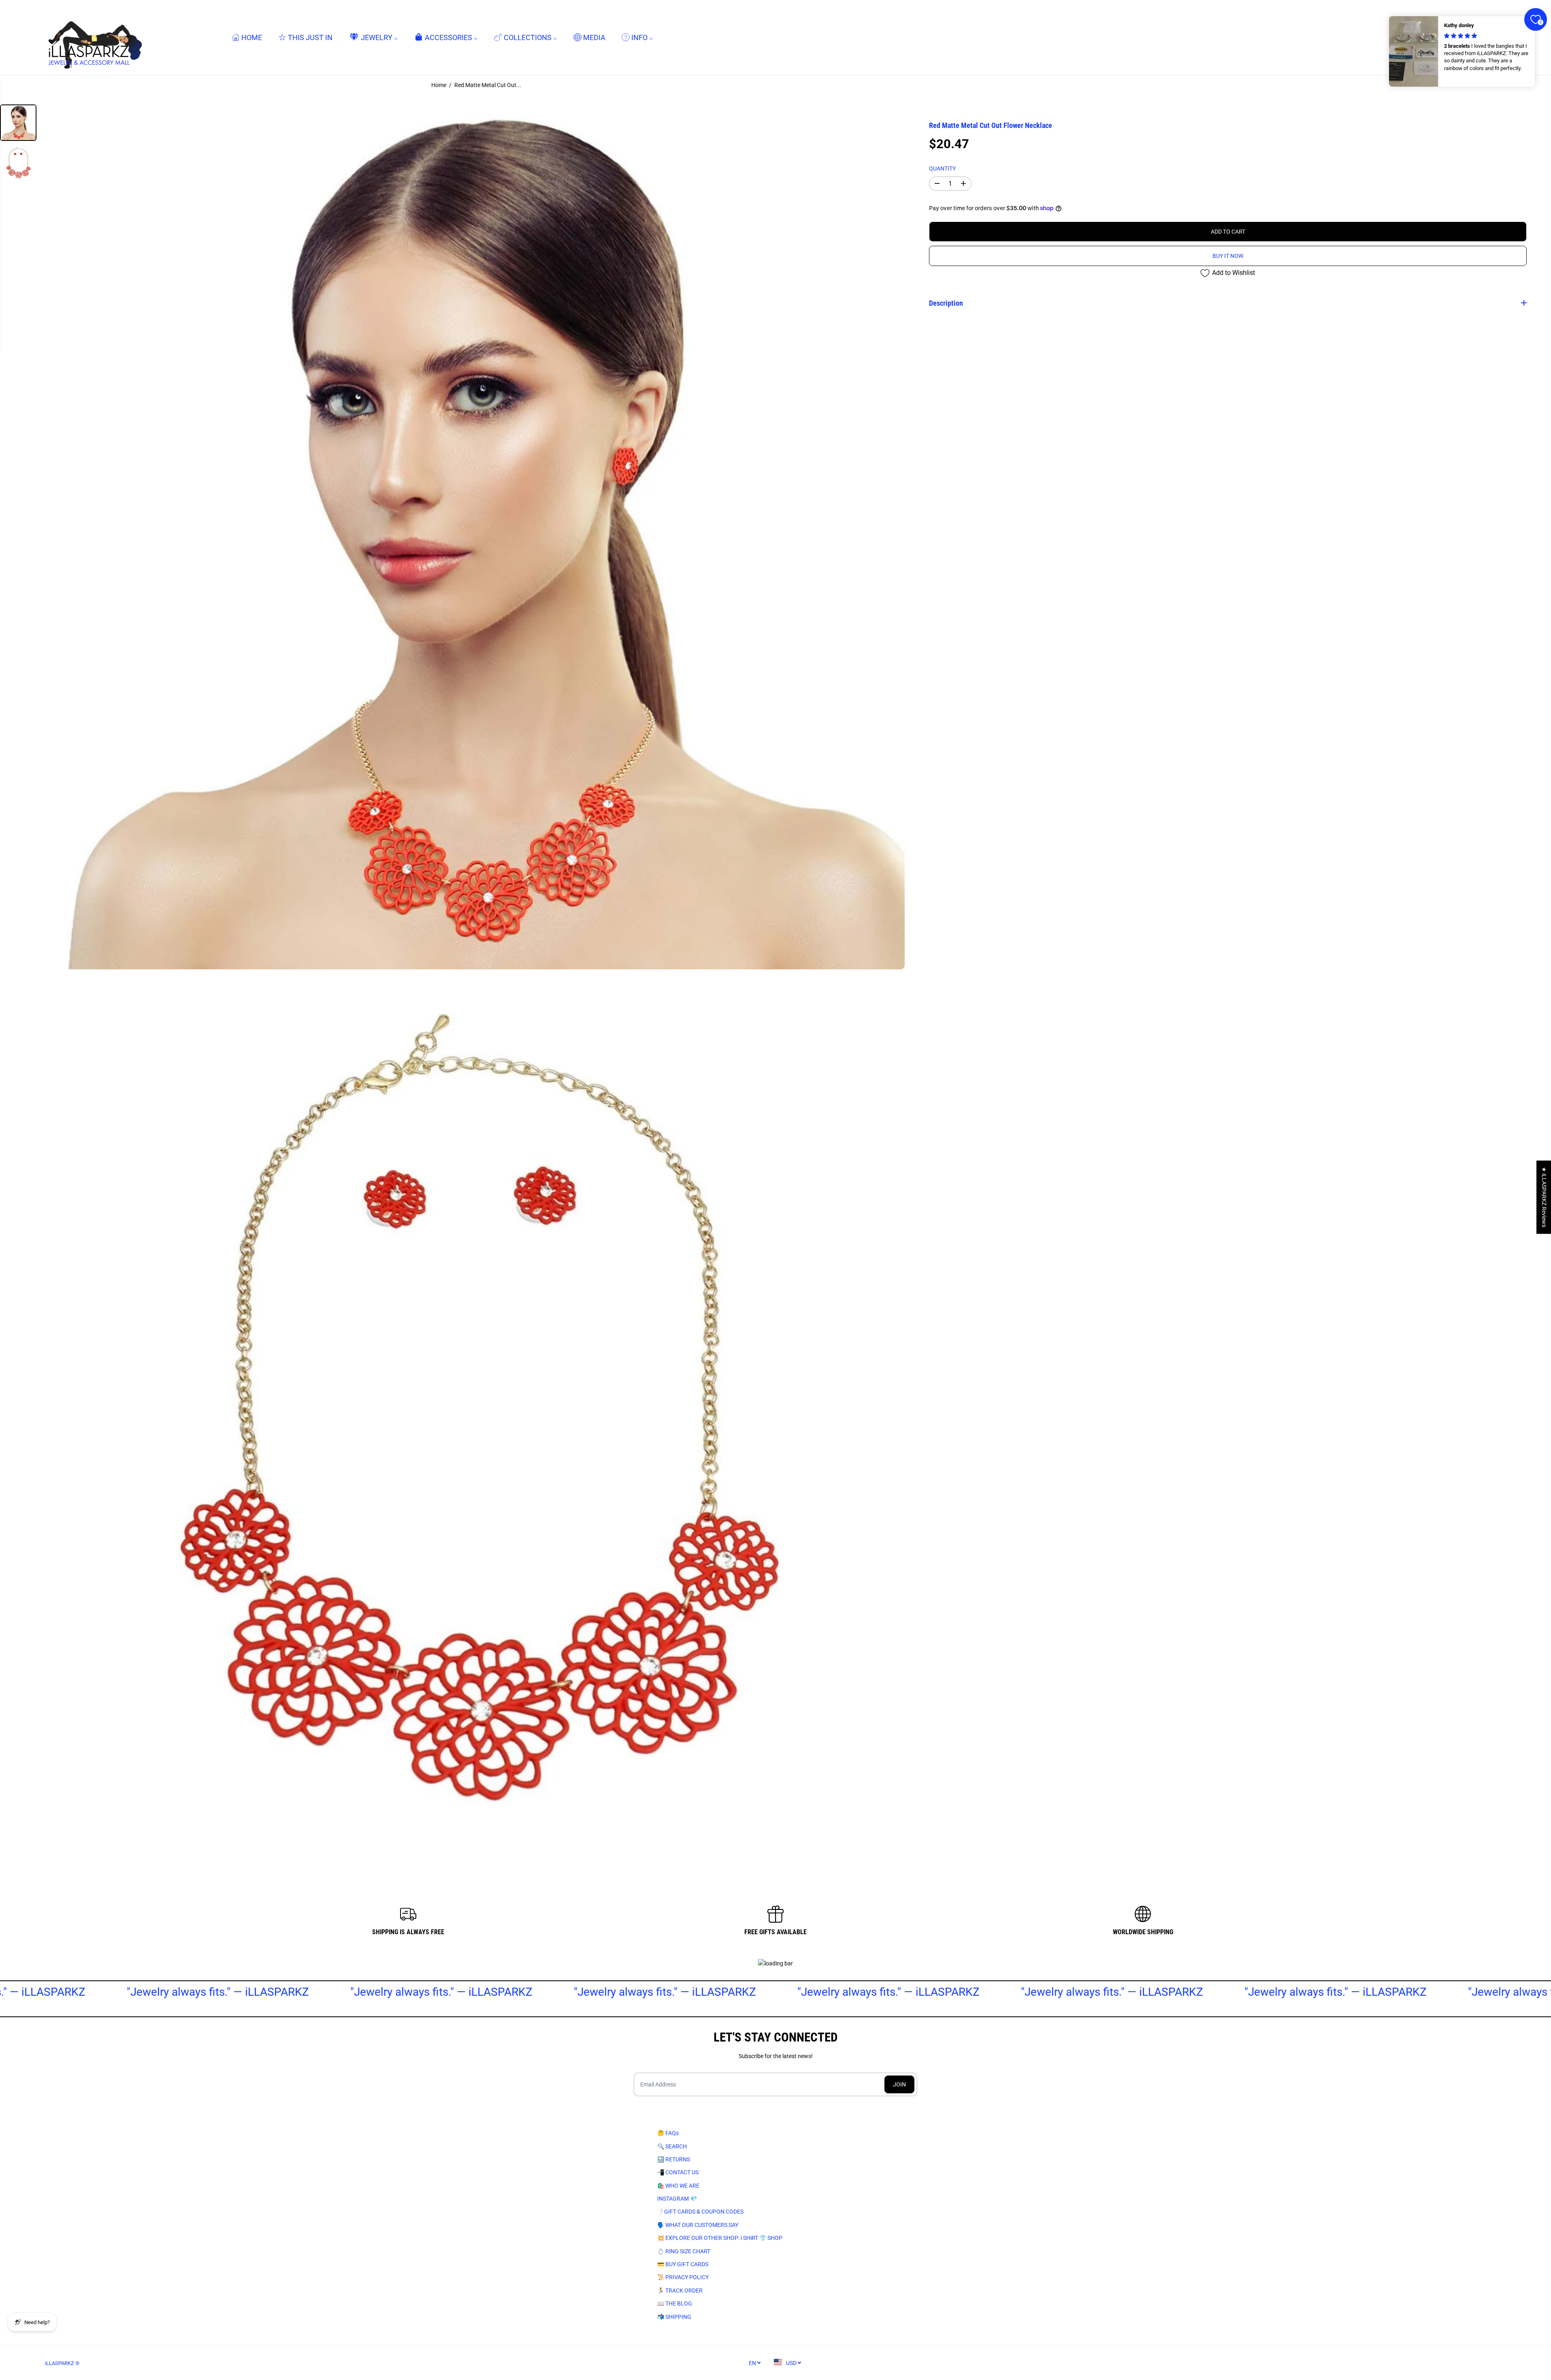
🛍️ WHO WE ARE (678, 2186)
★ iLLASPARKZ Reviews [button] (1544, 1197)
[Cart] (1499, 38)
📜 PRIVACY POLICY (683, 2277)
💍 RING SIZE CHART (684, 2251)
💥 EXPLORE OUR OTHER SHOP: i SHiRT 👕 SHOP (720, 2238)
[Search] (1466, 38)
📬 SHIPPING (674, 2317)
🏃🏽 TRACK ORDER (680, 2291)
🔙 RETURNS (674, 2159)
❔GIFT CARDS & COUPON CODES (700, 2212)
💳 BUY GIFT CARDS (683, 2264)
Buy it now (1228, 256)
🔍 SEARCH (672, 2146)
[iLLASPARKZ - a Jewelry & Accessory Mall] (94, 37)
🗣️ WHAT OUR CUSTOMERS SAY (698, 2225)
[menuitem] (247, 37)
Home (439, 85)
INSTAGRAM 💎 (677, 2199)
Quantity (942, 168)
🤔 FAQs (668, 2133)
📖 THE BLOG (675, 2303)
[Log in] (1483, 38)
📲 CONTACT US (678, 2172)
